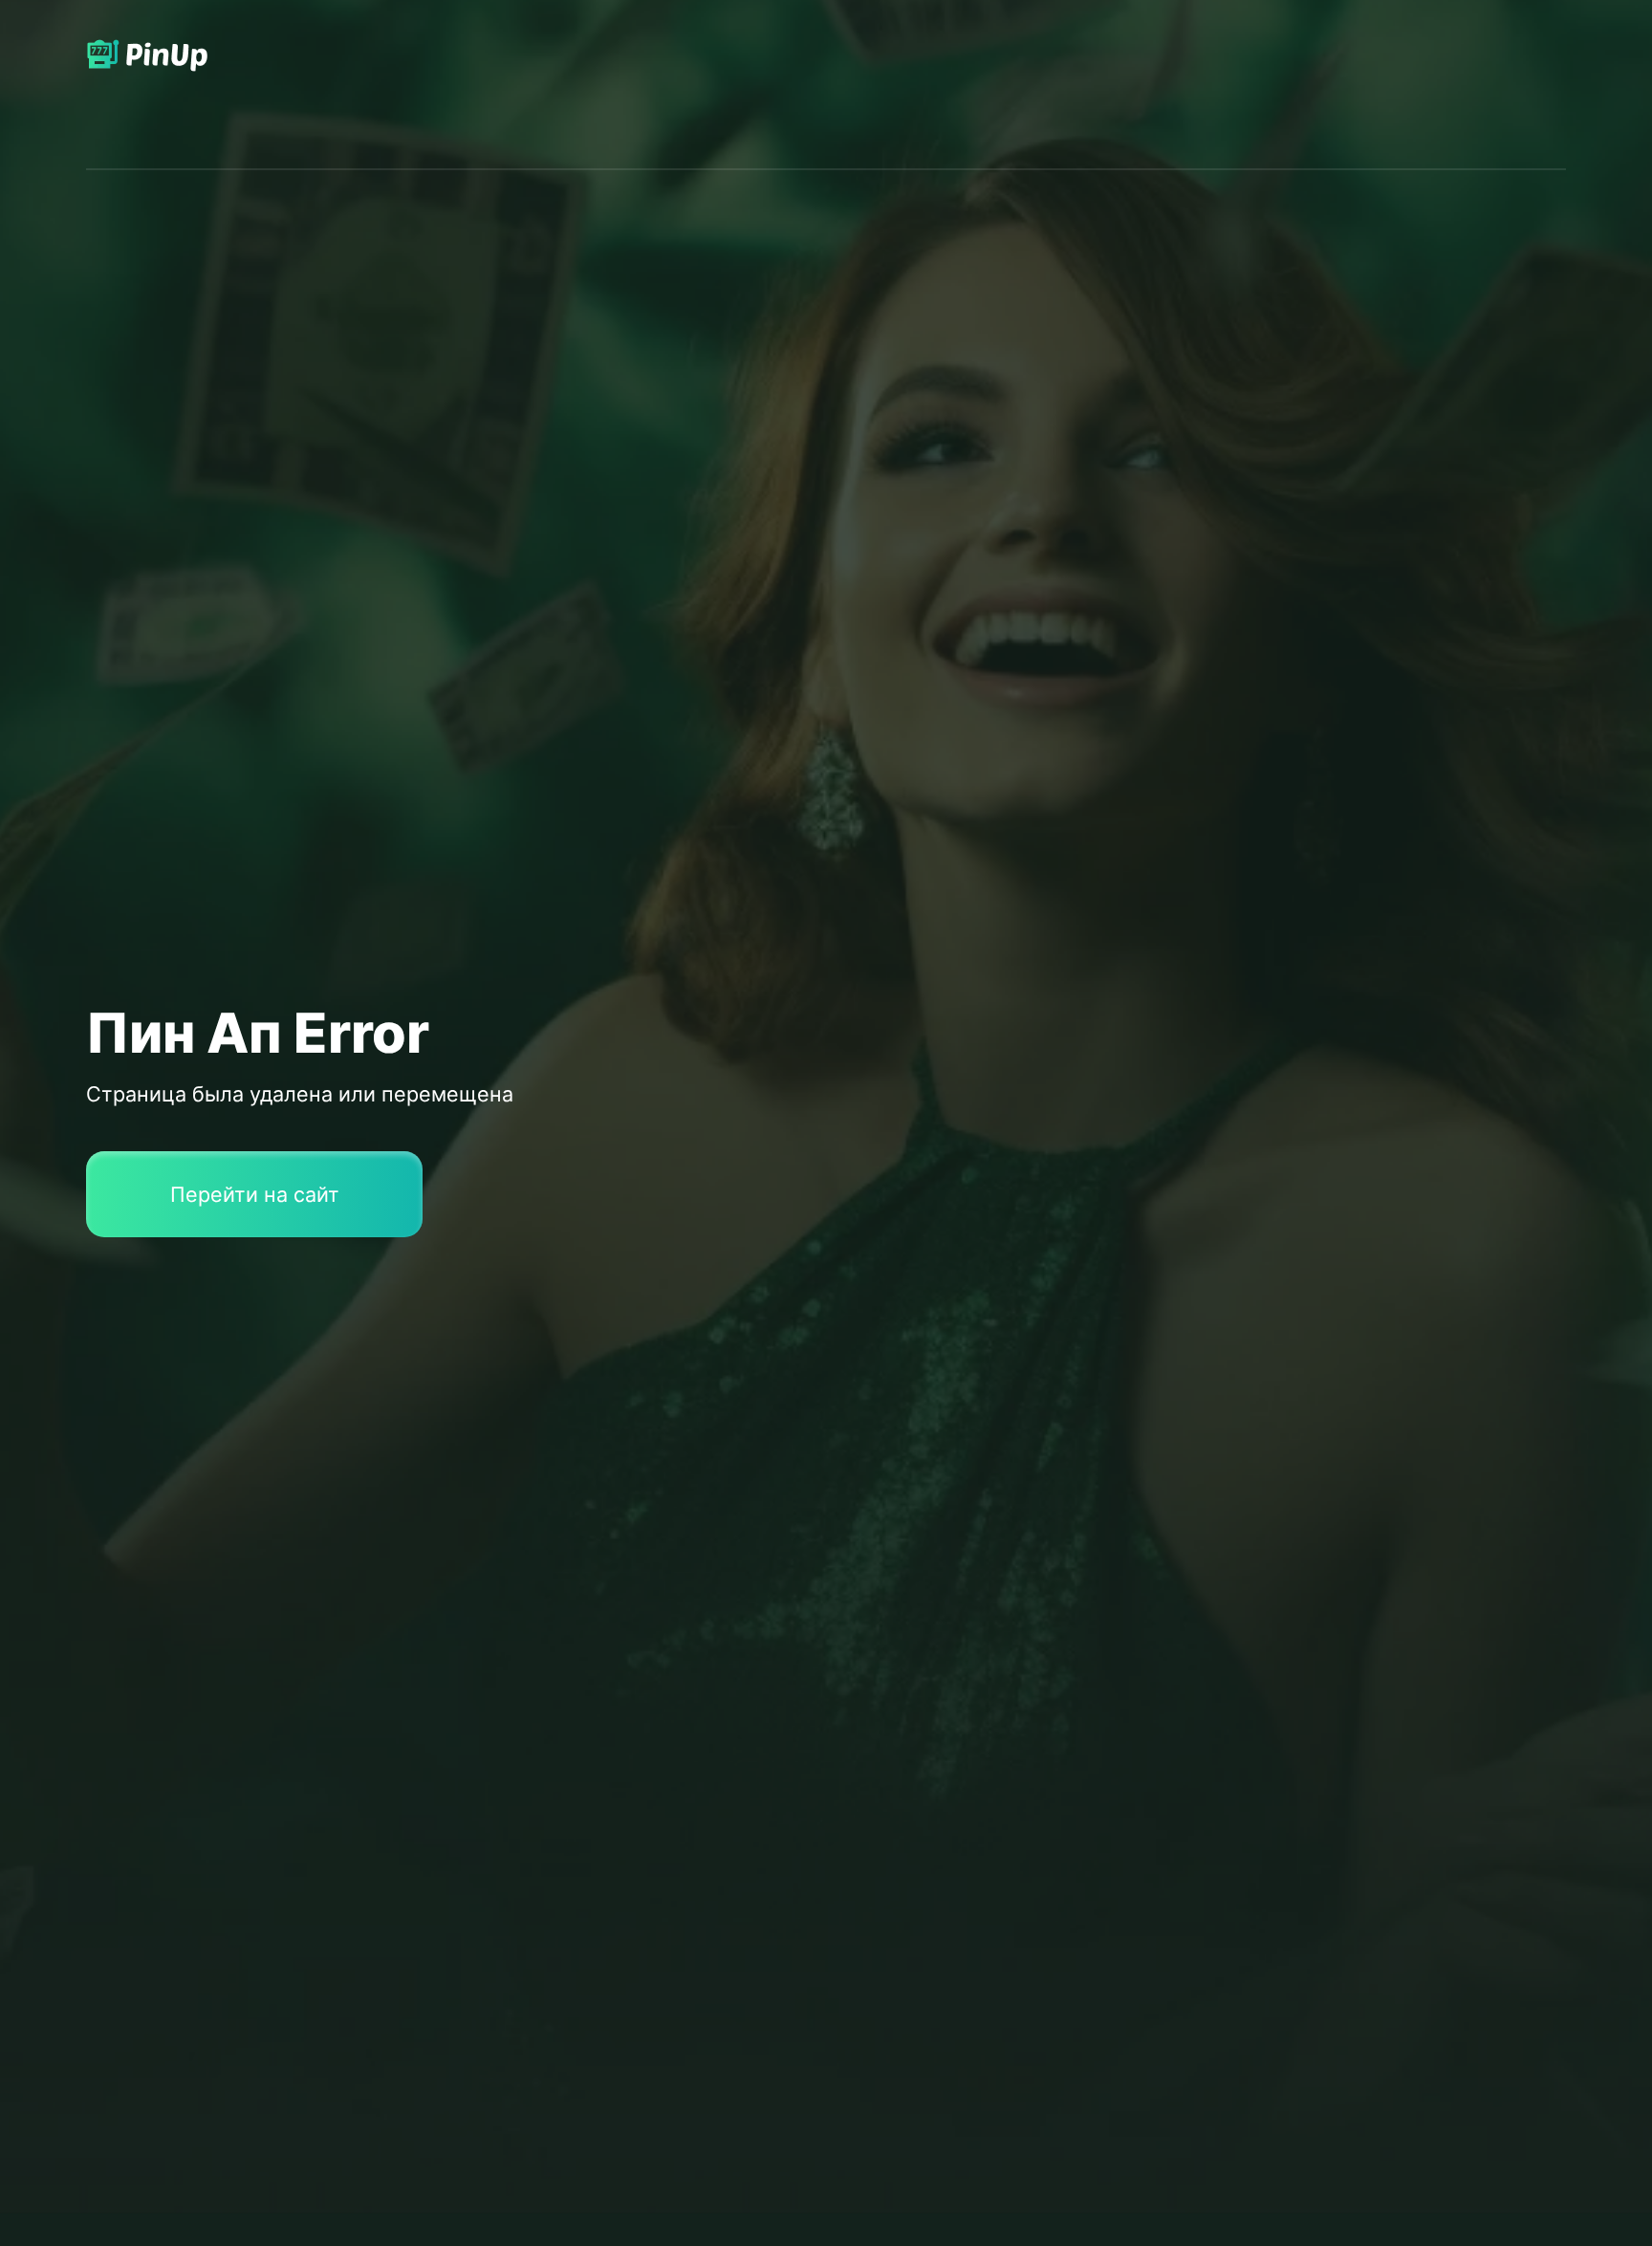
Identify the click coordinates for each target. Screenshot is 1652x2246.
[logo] (161, 85)
